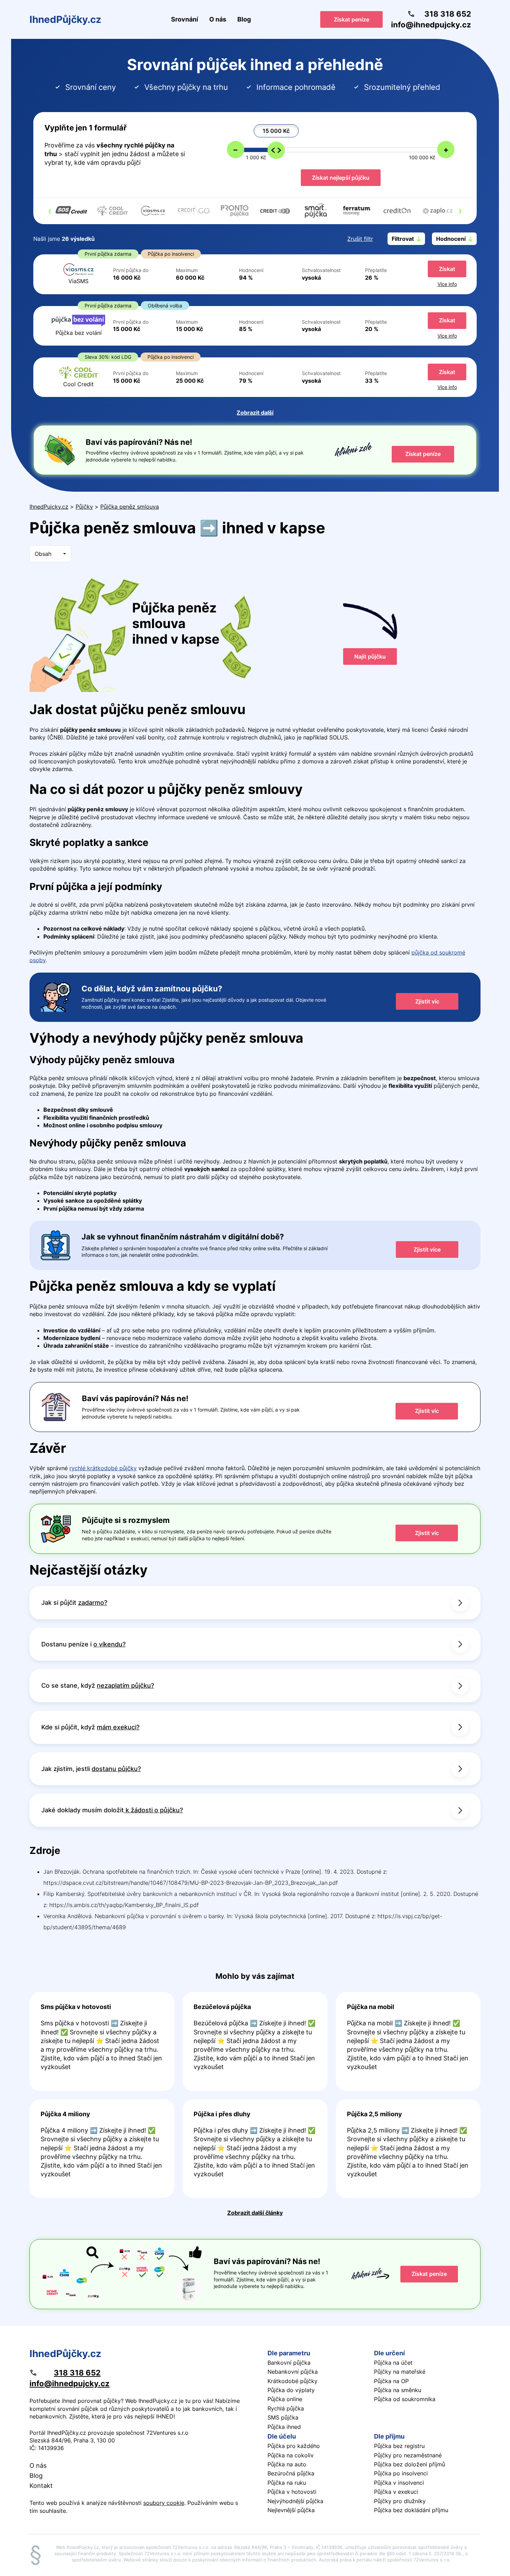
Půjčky (84, 507)
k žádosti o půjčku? (153, 1810)
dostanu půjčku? (116, 1769)
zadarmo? (93, 1603)
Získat (447, 269)
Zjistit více (427, 1249)
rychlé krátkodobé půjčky (103, 1468)
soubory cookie (164, 2503)
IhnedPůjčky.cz (65, 19)
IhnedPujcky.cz (49, 507)
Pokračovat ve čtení (102, 2041)
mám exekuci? (118, 1727)
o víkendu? (109, 1644)
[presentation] (50, 211)
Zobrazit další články (255, 2213)
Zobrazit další (255, 413)
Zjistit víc (427, 1001)
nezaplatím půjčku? (125, 1685)
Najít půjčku (370, 656)
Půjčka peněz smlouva (130, 507)
